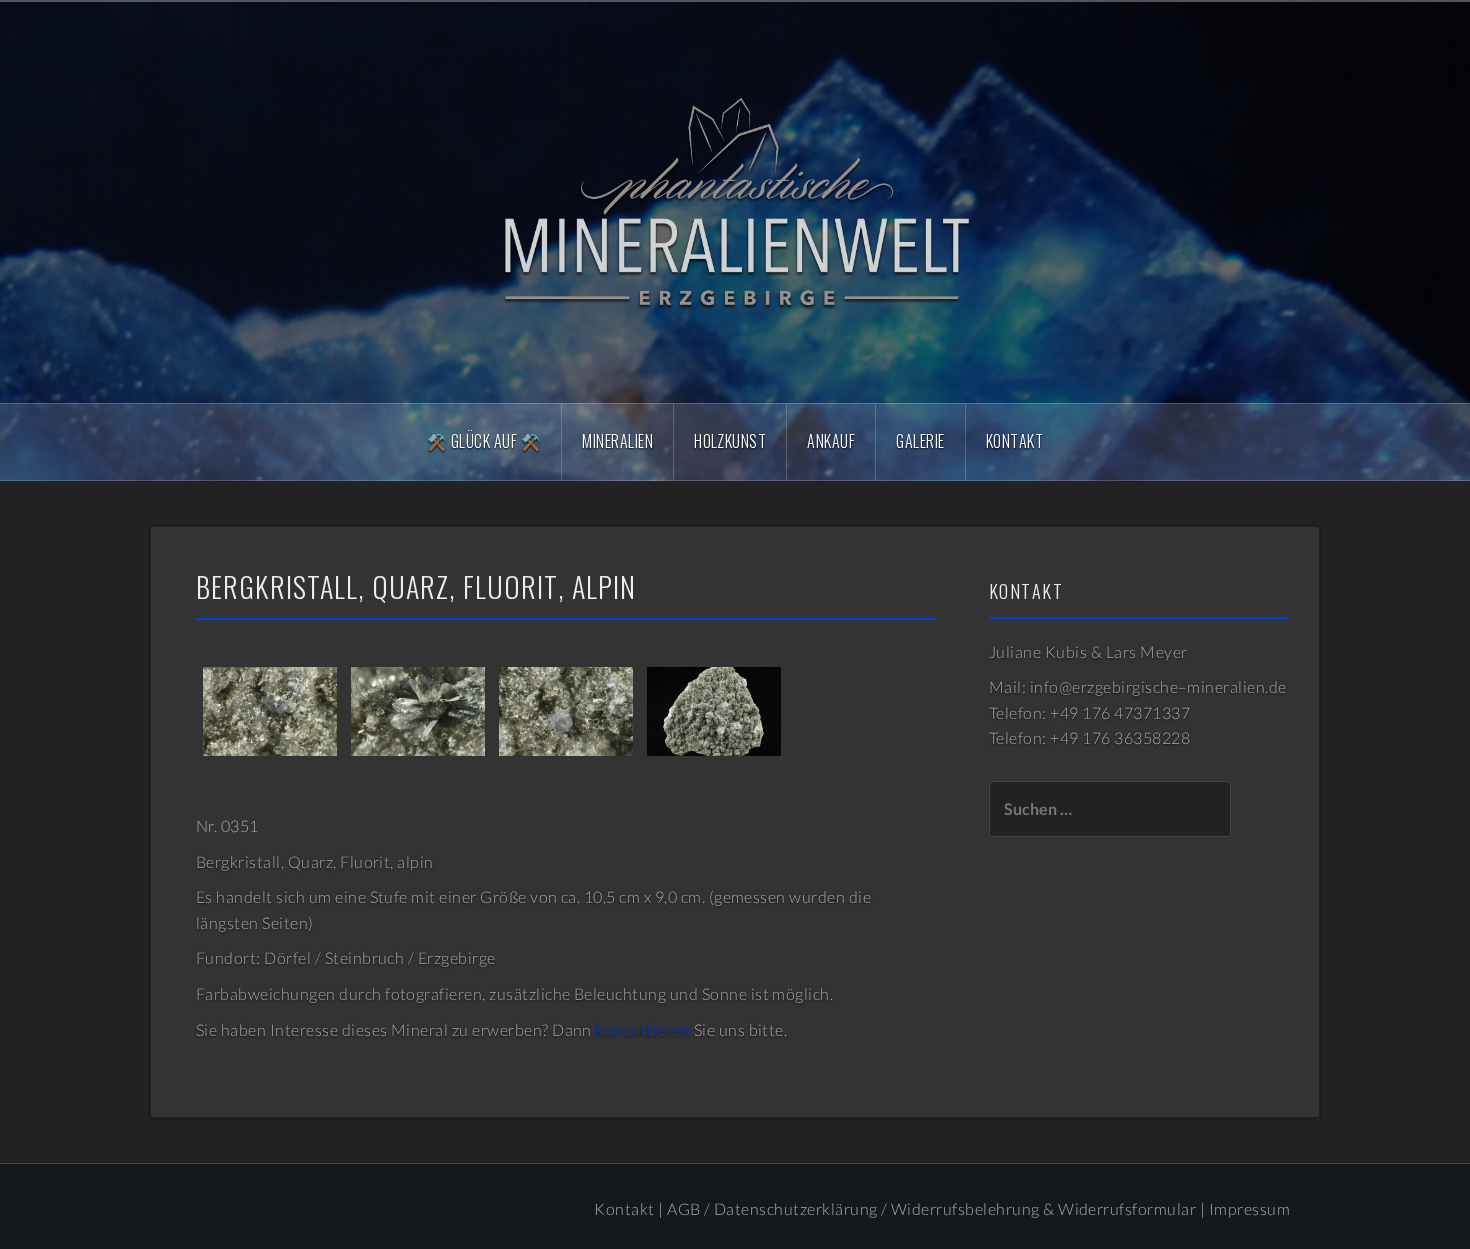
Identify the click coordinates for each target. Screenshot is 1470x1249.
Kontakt (1014, 441)
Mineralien (617, 441)
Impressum (1249, 1208)
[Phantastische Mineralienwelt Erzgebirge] (735, 200)
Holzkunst (730, 441)
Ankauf (831, 441)
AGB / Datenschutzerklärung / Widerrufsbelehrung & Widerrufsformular (931, 1208)
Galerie (920, 441)
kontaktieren (642, 1029)
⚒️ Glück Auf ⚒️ (484, 441)
